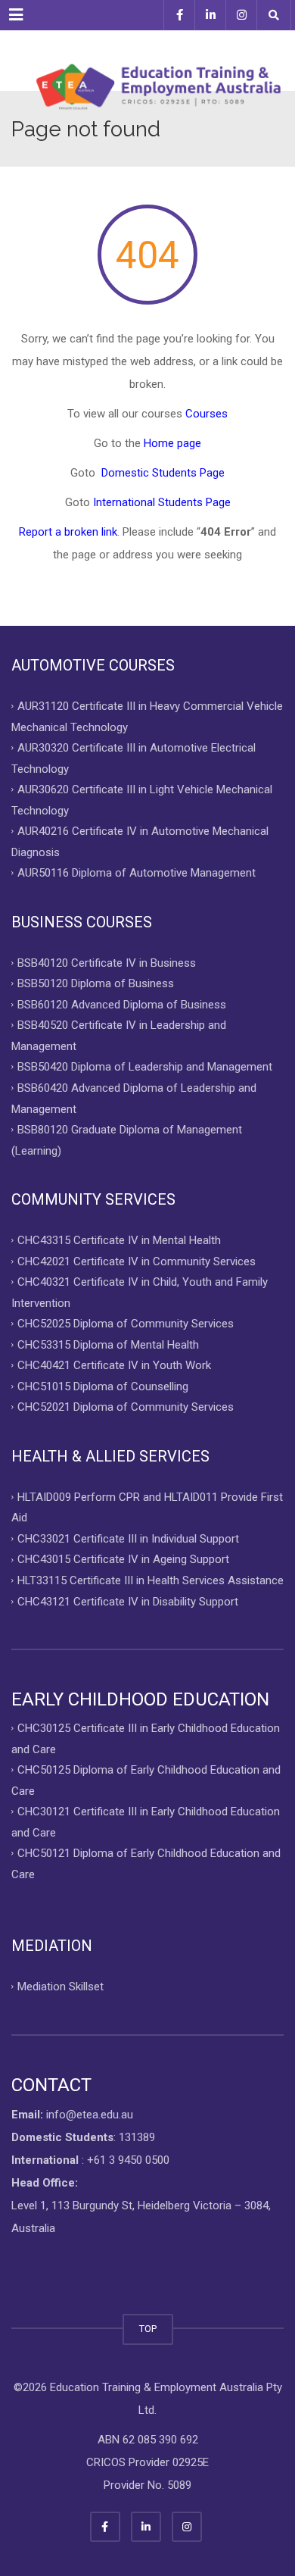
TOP (148, 2329)
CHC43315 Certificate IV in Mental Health (119, 1240)
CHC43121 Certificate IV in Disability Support (128, 1601)
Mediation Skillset (61, 1987)
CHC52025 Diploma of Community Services (126, 1324)
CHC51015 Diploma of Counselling (103, 1386)
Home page (172, 443)
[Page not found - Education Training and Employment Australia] (147, 61)
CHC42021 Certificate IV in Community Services (137, 1261)
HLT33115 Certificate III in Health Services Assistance (151, 1580)
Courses (206, 414)
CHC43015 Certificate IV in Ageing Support (123, 1559)
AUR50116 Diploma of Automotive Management (137, 873)
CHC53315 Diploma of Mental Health (108, 1344)
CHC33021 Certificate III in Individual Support (128, 1538)
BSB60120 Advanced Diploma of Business (122, 1004)
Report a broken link (68, 532)
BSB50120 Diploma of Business (96, 983)
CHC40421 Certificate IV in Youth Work (114, 1365)
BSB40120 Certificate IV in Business (107, 962)
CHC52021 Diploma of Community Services (126, 1407)
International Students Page (162, 502)
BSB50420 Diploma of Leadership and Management (145, 1067)
